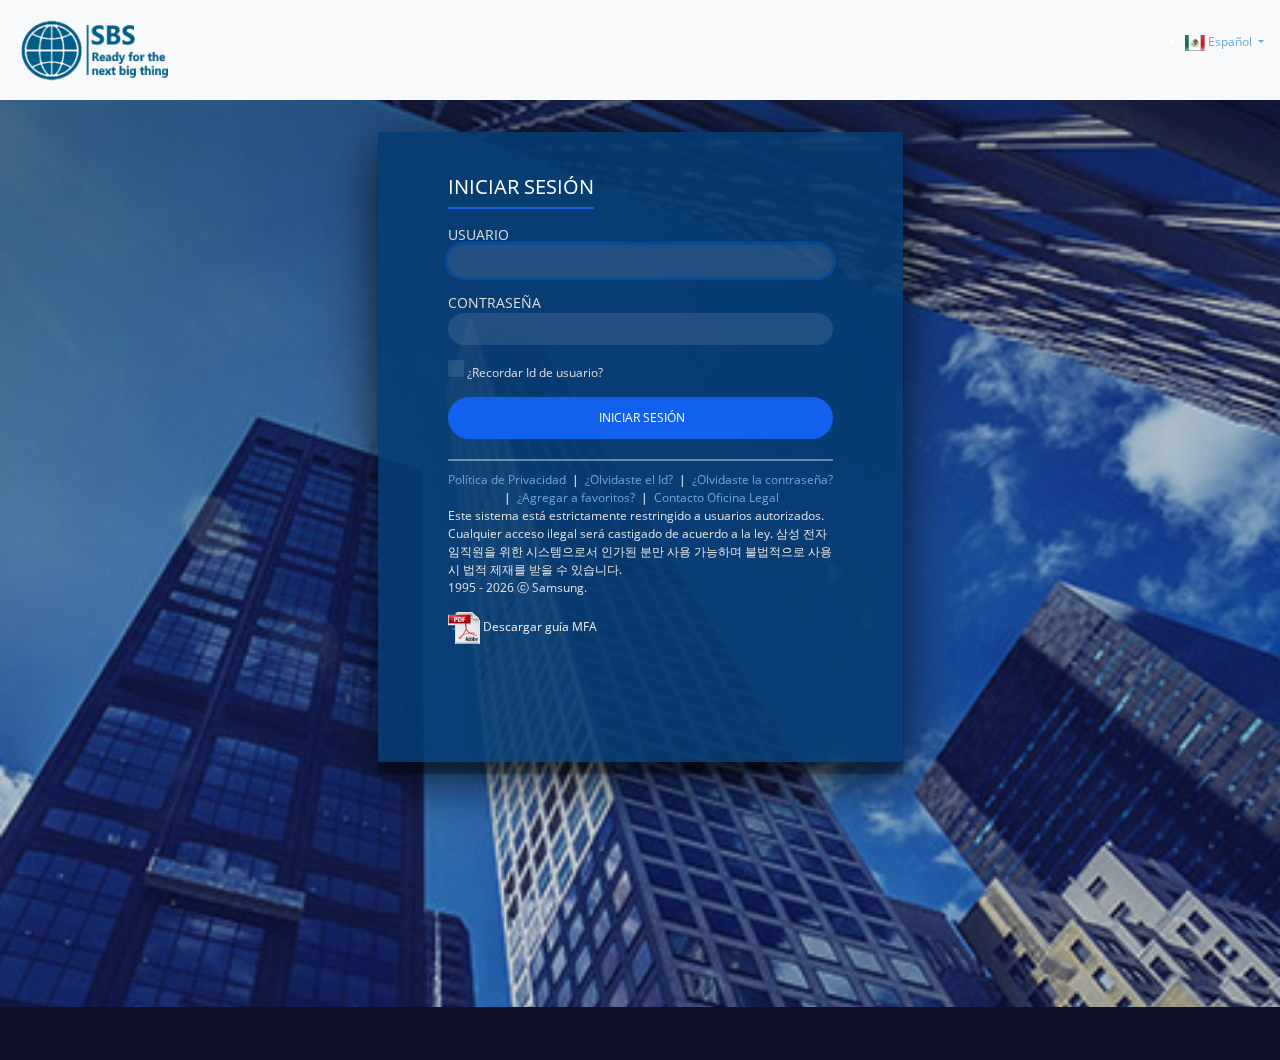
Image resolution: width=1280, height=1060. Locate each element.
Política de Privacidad (508, 479)
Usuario (478, 234)
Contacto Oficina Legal (716, 497)
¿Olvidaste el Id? (630, 479)
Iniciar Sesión (521, 186)
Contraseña (494, 302)
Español (1230, 41)
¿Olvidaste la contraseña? (762, 479)
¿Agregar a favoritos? (576, 497)
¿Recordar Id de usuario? (533, 372)
